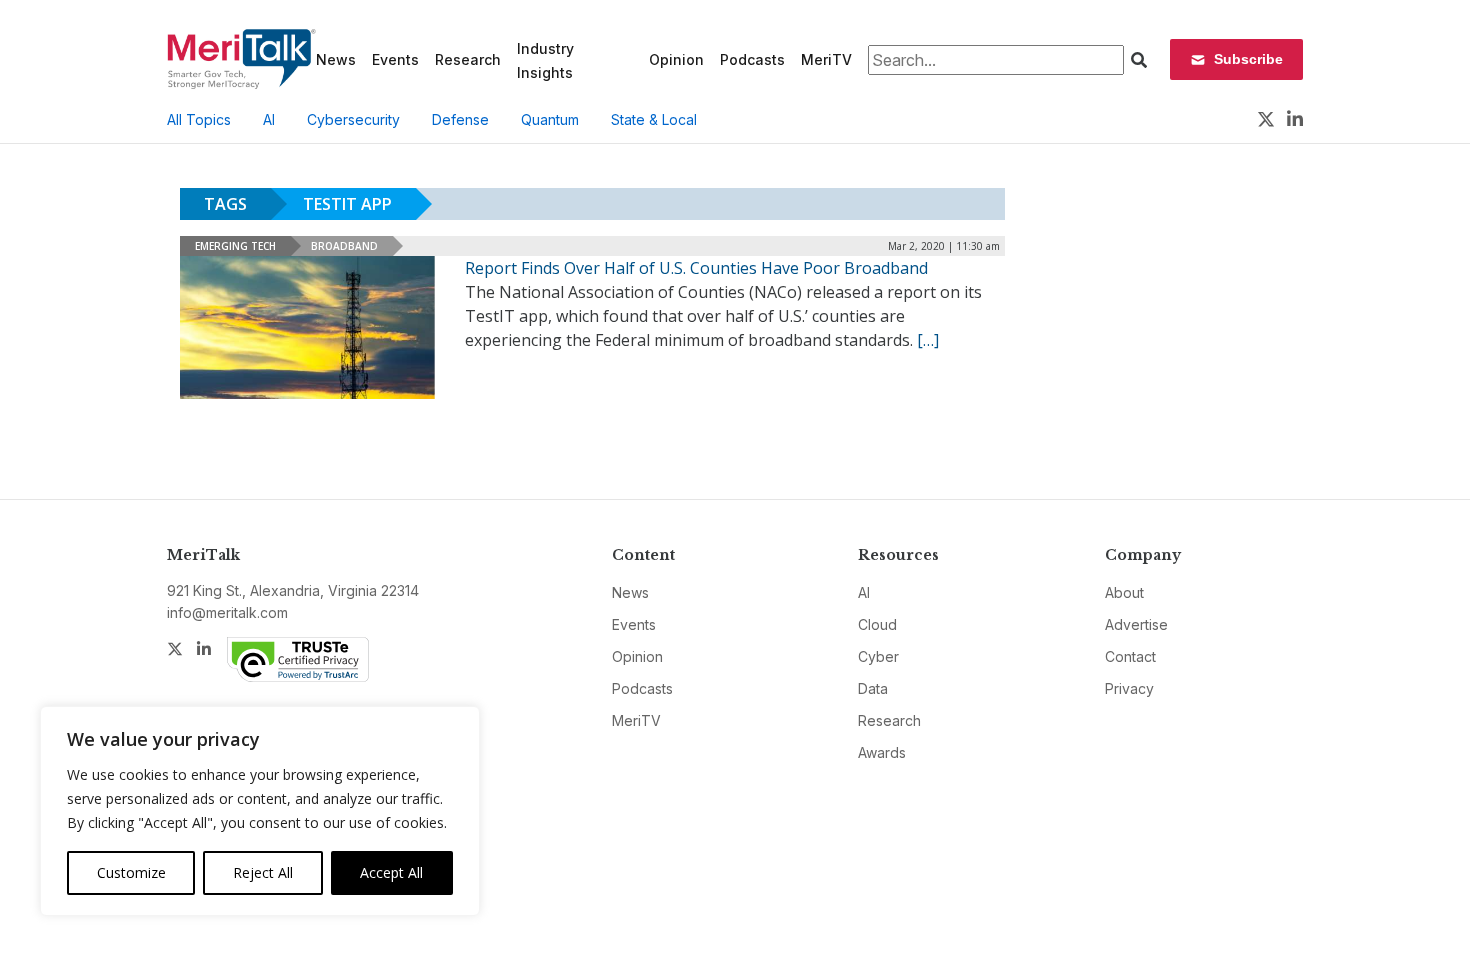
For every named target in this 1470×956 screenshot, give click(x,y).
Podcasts (752, 59)
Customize (131, 872)
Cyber (878, 656)
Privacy (1129, 688)
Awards (882, 752)
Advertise (1136, 624)
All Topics (199, 119)
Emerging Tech (235, 246)
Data (873, 688)
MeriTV (826, 59)
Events (395, 59)
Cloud (877, 624)
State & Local (654, 119)
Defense (460, 119)
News (336, 59)
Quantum (550, 119)
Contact (1130, 656)
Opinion (676, 59)
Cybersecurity (353, 119)
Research (468, 59)
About (1124, 592)
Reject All (263, 872)
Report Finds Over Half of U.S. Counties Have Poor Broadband (696, 268)
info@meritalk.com (227, 612)
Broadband (344, 246)
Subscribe (1248, 59)
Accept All (391, 872)
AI (269, 119)
